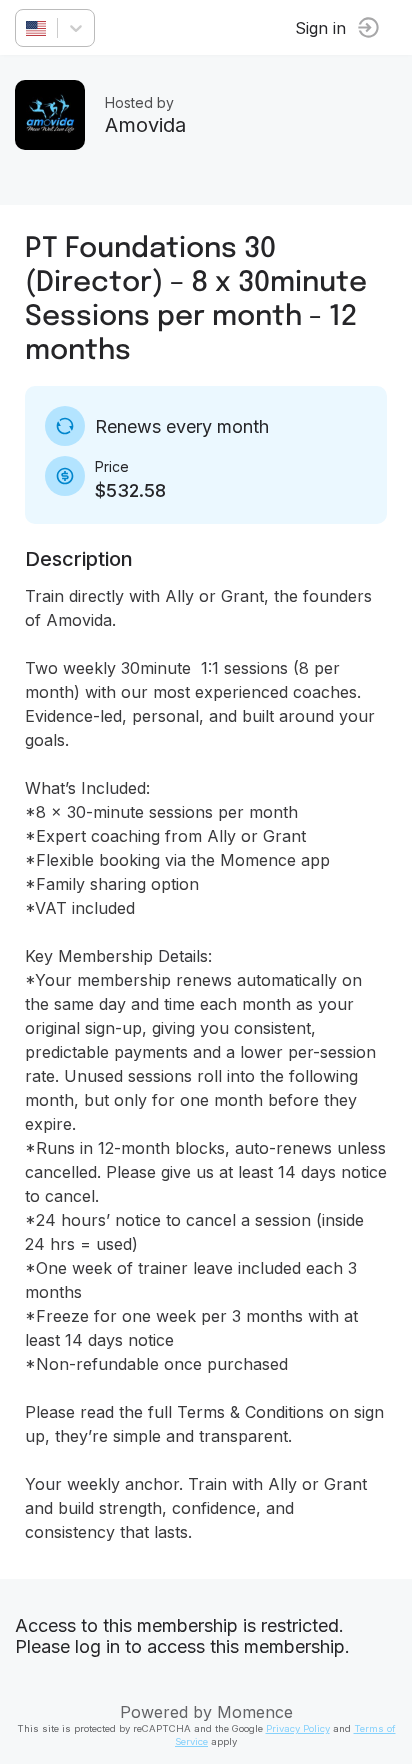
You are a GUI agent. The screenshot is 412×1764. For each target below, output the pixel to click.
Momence (255, 1712)
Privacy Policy (298, 1728)
